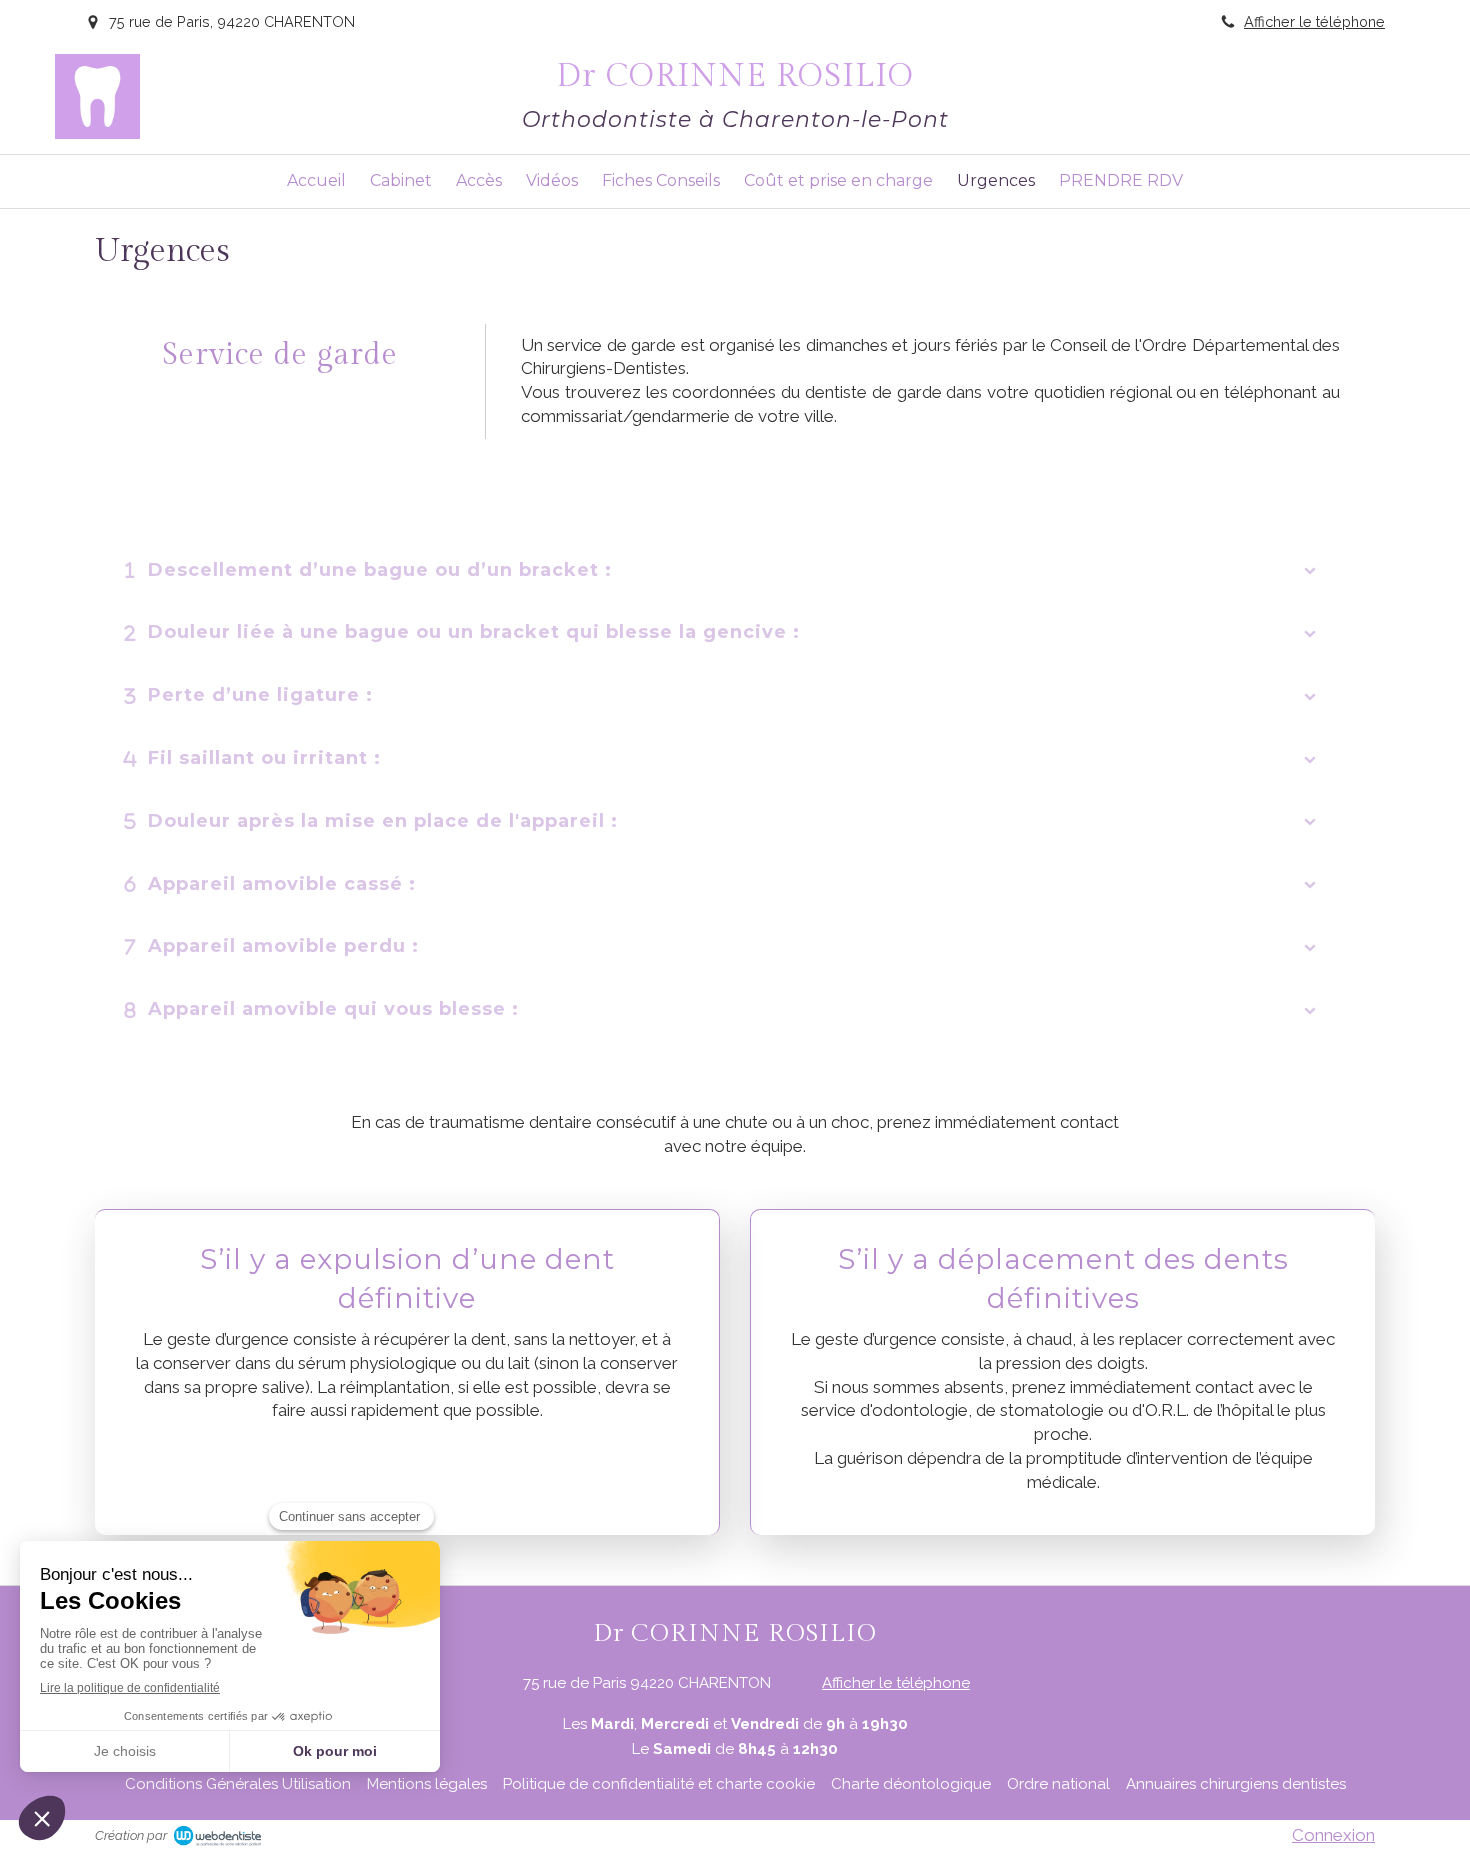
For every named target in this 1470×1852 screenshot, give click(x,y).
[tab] (735, 570)
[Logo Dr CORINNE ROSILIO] (97, 133)
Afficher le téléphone (1314, 21)
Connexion (1333, 1835)
